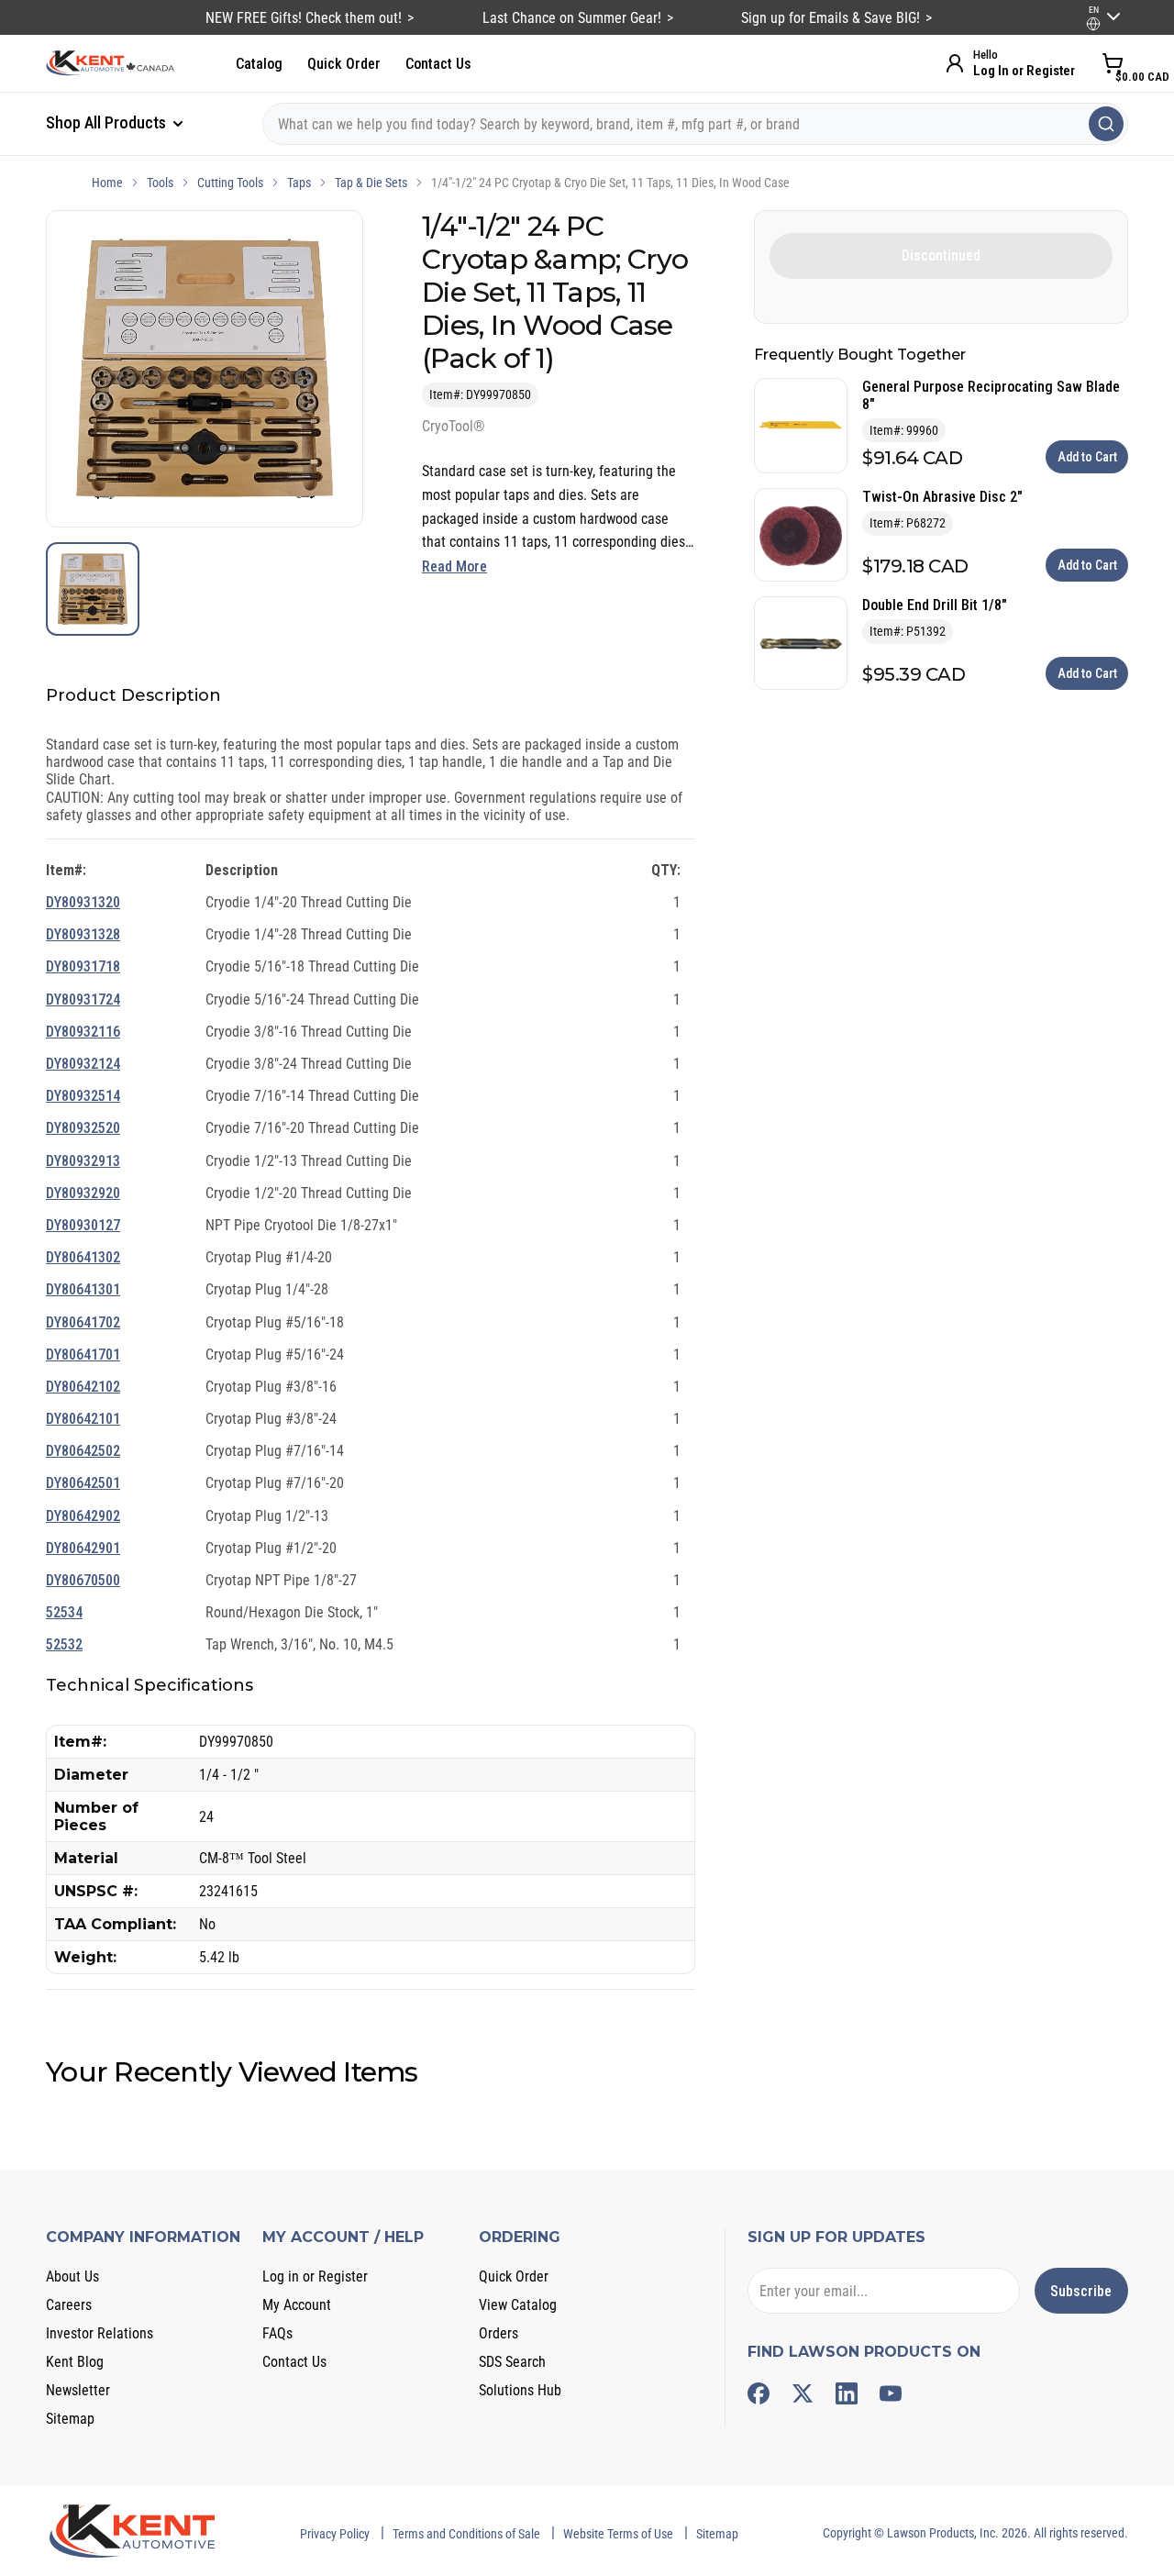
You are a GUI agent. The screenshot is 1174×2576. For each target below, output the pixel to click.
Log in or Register (315, 2276)
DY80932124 (83, 1064)
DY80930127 (83, 1225)
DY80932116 (83, 1032)
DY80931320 (83, 902)
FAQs (277, 2333)
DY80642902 (83, 1516)
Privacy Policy (335, 2534)
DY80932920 (83, 1193)
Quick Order (344, 64)
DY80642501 (83, 1483)
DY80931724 (83, 999)
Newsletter (78, 2390)
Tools (160, 183)
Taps (299, 183)
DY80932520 (83, 1128)
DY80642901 (83, 1548)
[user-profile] (1093, 24)
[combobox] (695, 124)
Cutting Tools (230, 183)
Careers (69, 2305)
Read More (454, 566)
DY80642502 (83, 1451)
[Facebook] (759, 2393)
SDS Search (512, 2362)
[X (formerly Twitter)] (803, 2393)
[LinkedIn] (847, 2393)
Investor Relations (100, 2333)
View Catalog (518, 2305)
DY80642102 (83, 1387)
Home (107, 183)
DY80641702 (83, 1322)
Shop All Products (108, 122)
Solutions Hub (520, 2390)
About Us (72, 2276)
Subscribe (1081, 2291)
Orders (498, 2333)
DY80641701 (83, 1355)
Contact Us (438, 64)
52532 (64, 1644)
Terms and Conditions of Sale (466, 2534)
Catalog (259, 64)
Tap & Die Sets (371, 183)
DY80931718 (83, 966)
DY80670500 (83, 1580)
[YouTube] (891, 2393)
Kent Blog (75, 2362)
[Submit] (1106, 124)
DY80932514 (83, 1096)
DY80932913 (83, 1161)
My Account (297, 2305)
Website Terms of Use (618, 2534)
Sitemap (70, 2419)
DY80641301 (83, 1289)
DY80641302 (83, 1257)
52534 (64, 1612)
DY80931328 (83, 934)
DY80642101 (83, 1419)
